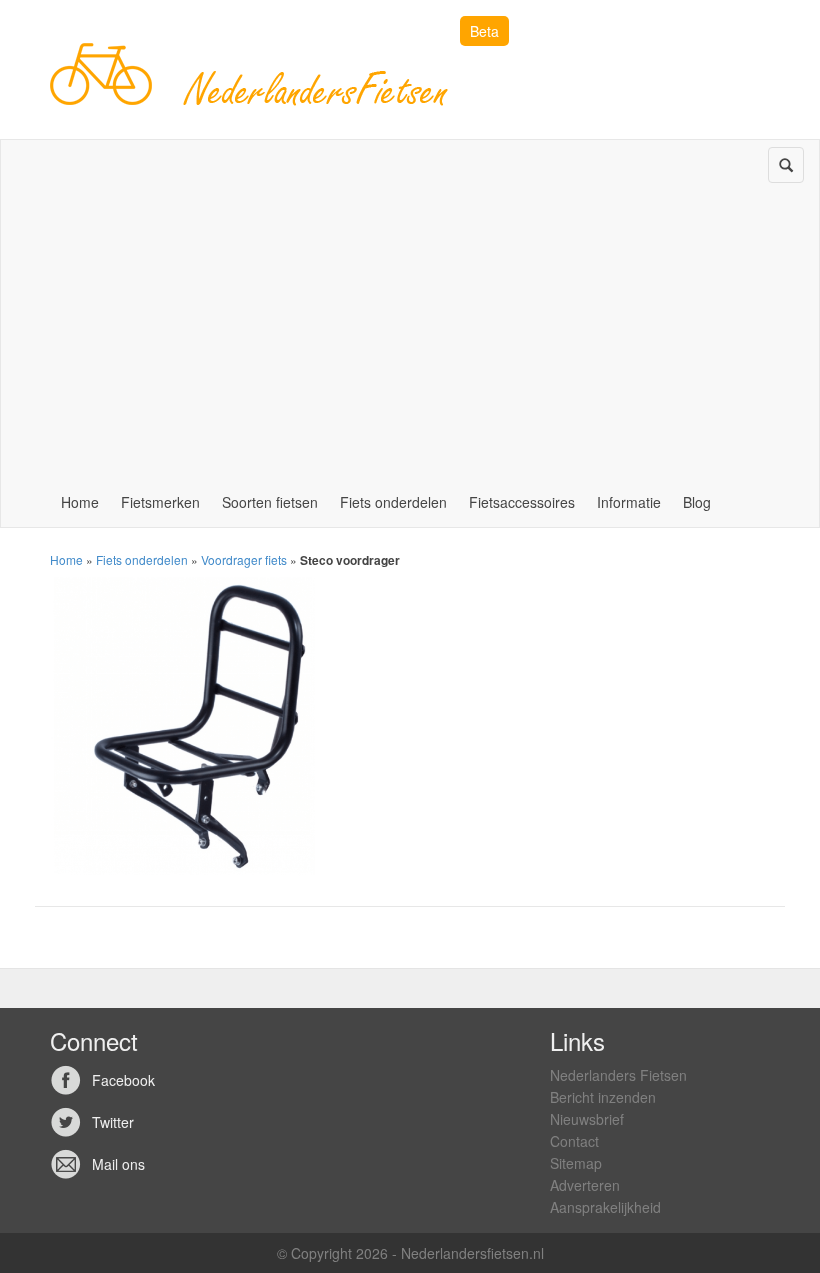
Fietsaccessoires (522, 502)
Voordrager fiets (244, 559)
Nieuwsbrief (587, 1119)
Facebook (123, 1080)
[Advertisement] (410, 327)
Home (80, 502)
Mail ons (118, 1164)
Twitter (113, 1122)
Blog (697, 502)
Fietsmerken (160, 502)
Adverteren (585, 1185)
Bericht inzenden (603, 1097)
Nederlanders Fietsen (618, 1075)
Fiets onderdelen (393, 502)
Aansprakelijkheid (605, 1207)
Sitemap (576, 1163)
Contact (574, 1141)
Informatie (629, 502)
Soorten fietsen (270, 502)
